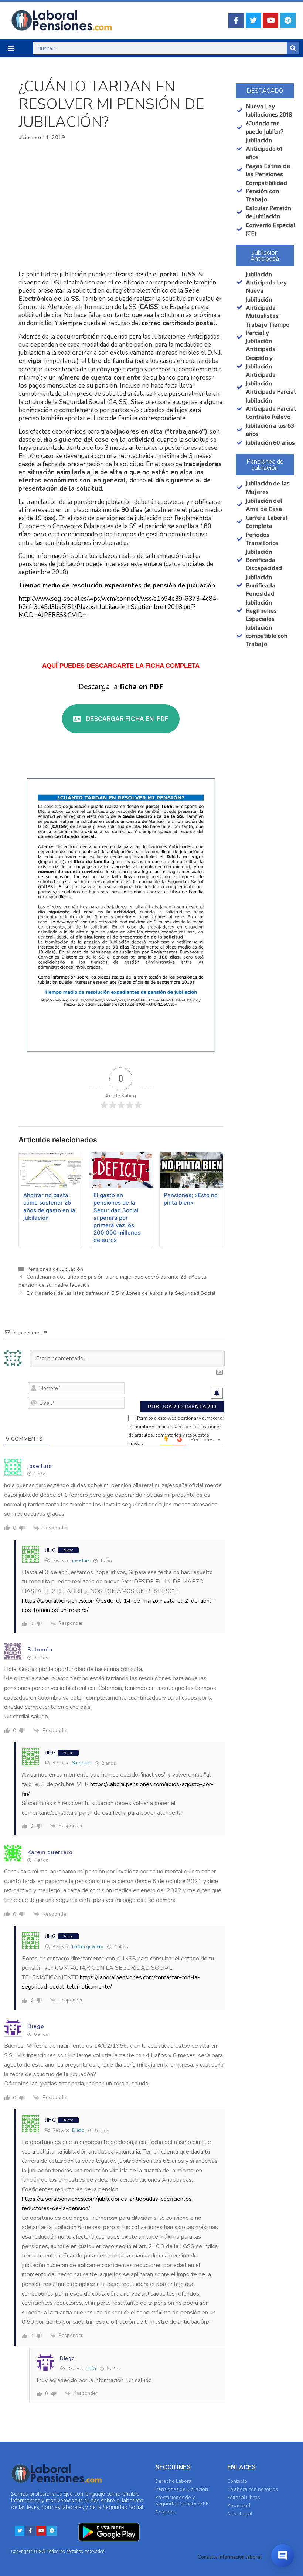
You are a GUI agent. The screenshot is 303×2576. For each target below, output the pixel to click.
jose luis (81, 1560)
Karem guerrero (88, 1947)
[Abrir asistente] (283, 2556)
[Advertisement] (121, 206)
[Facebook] (236, 20)
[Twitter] (253, 20)
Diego (78, 2130)
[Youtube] (270, 20)
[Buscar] (293, 48)
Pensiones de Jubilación (55, 1269)
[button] (11, 48)
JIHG (91, 2368)
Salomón (82, 1763)
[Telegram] (288, 20)
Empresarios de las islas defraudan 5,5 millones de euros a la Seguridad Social (121, 1293)
